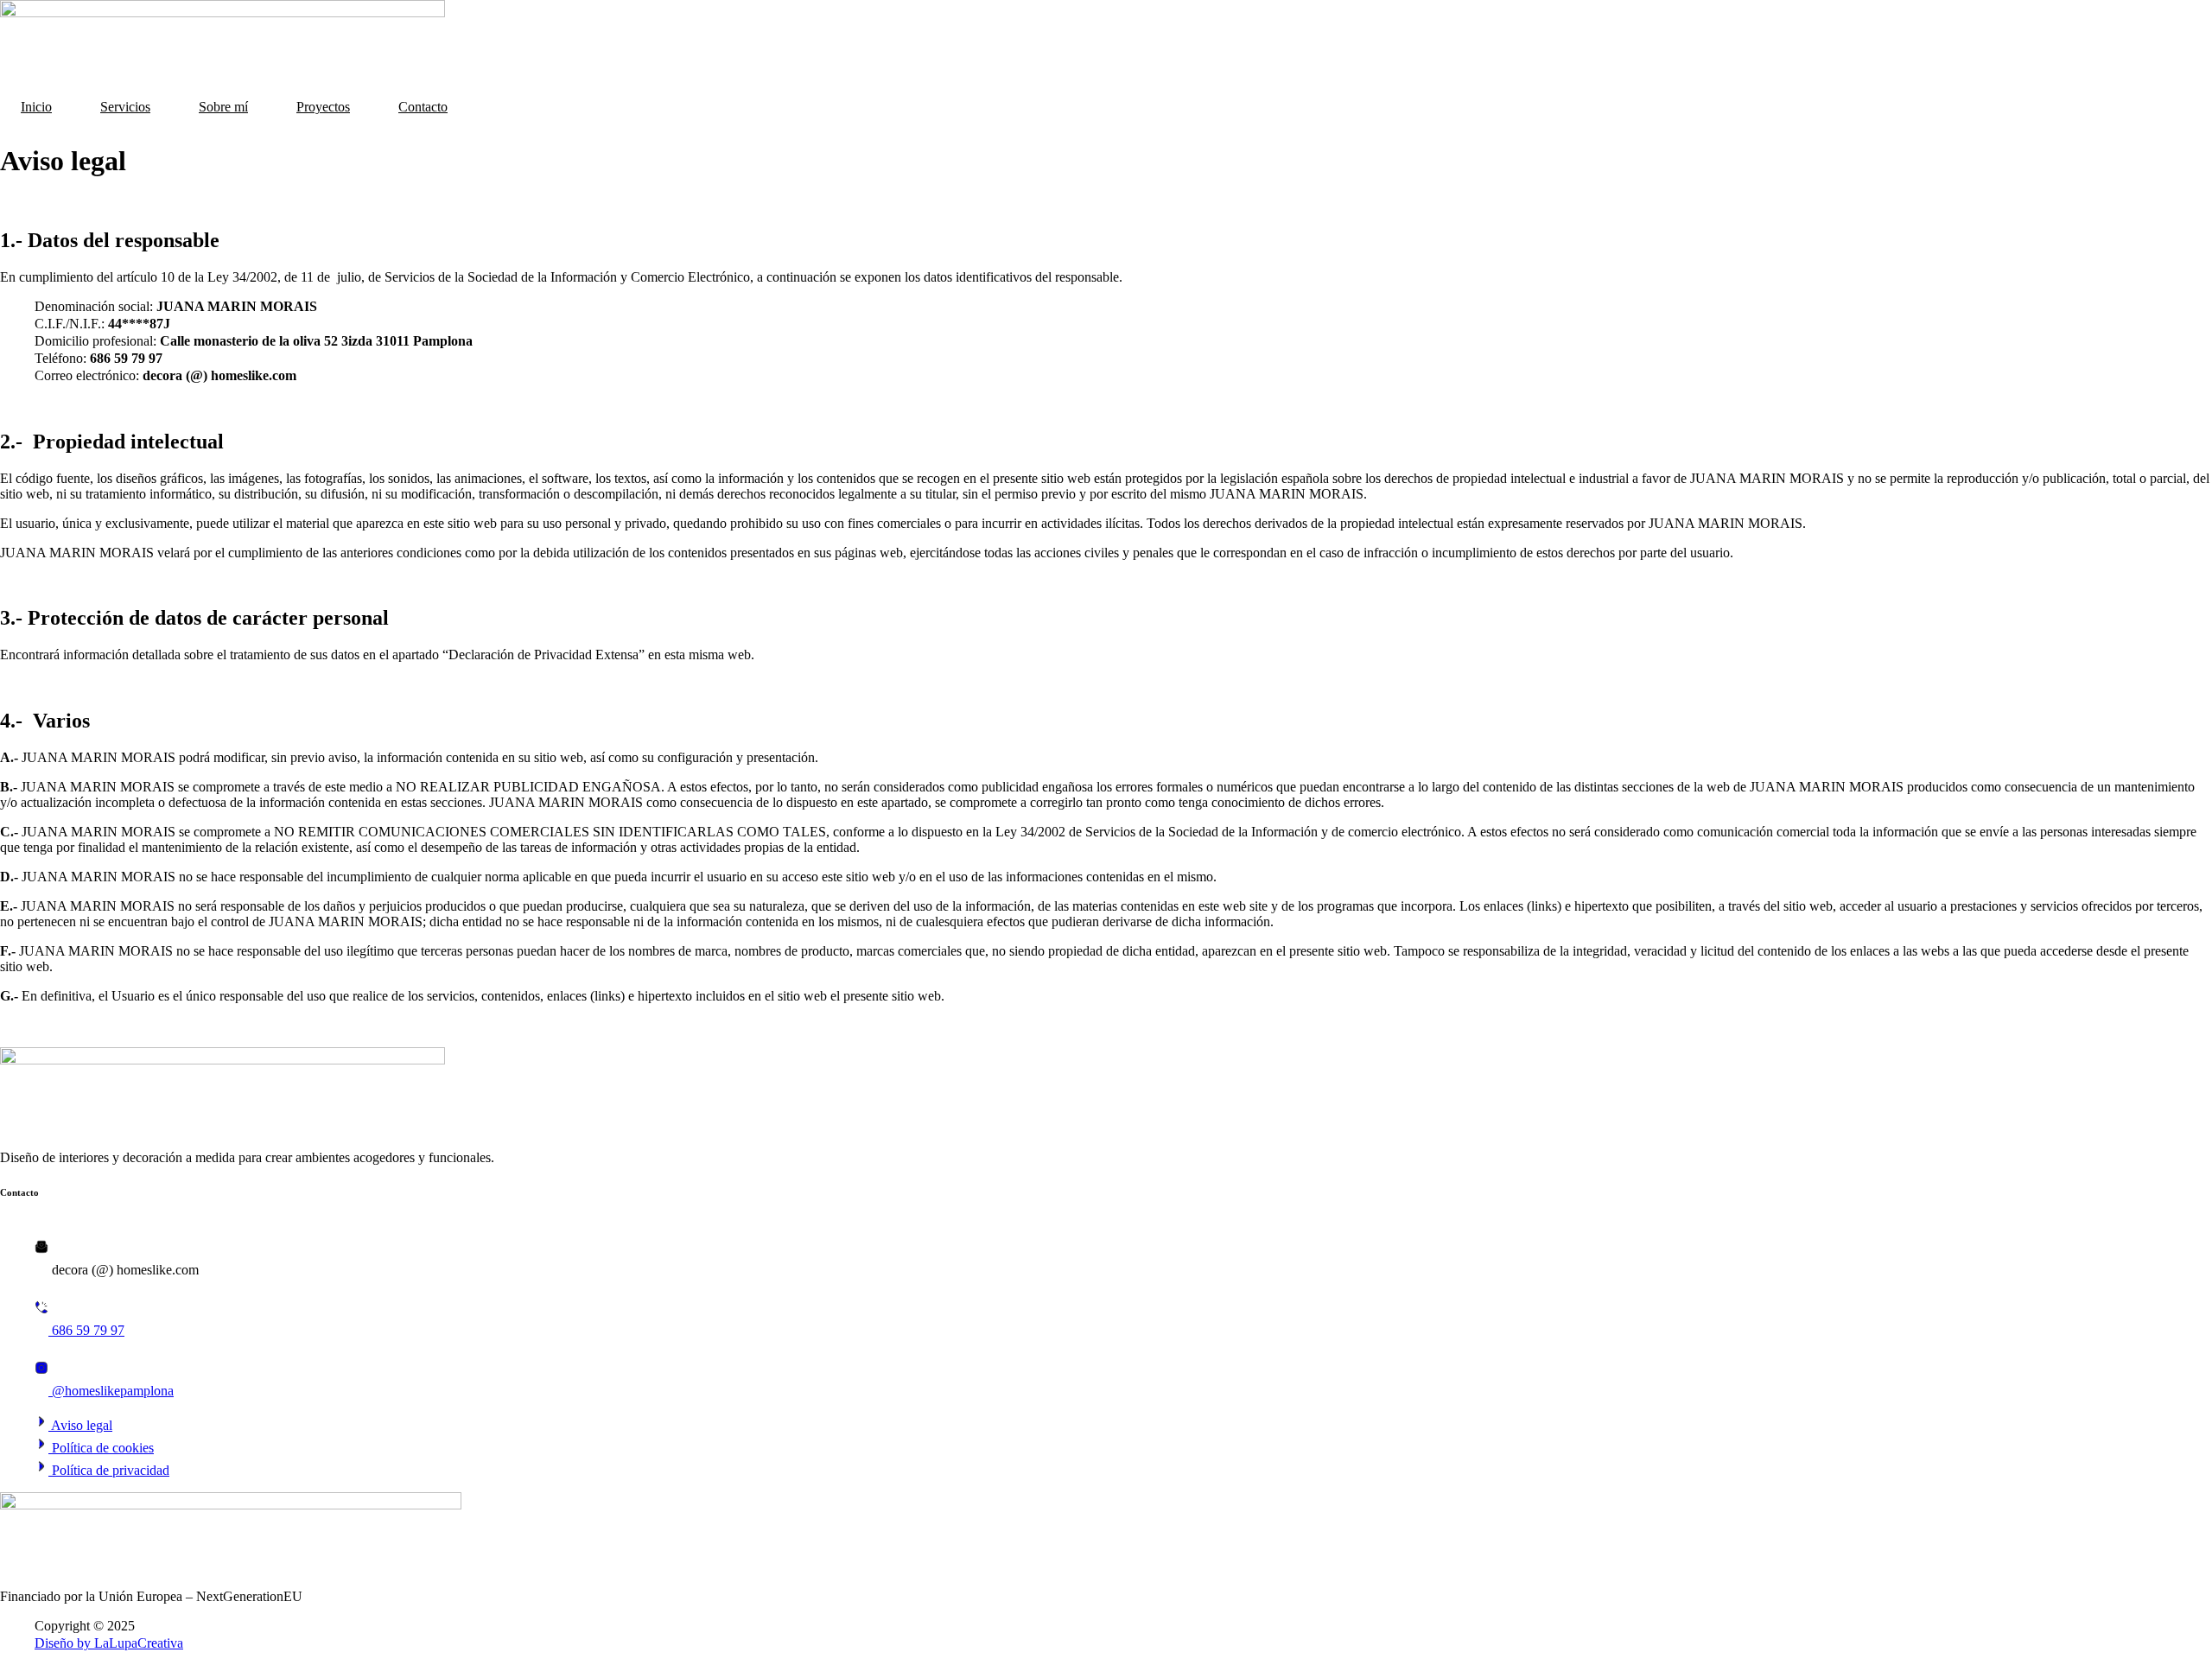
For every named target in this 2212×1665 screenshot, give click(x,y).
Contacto (423, 107)
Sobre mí (223, 107)
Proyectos (323, 107)
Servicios (125, 107)
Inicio (36, 107)
